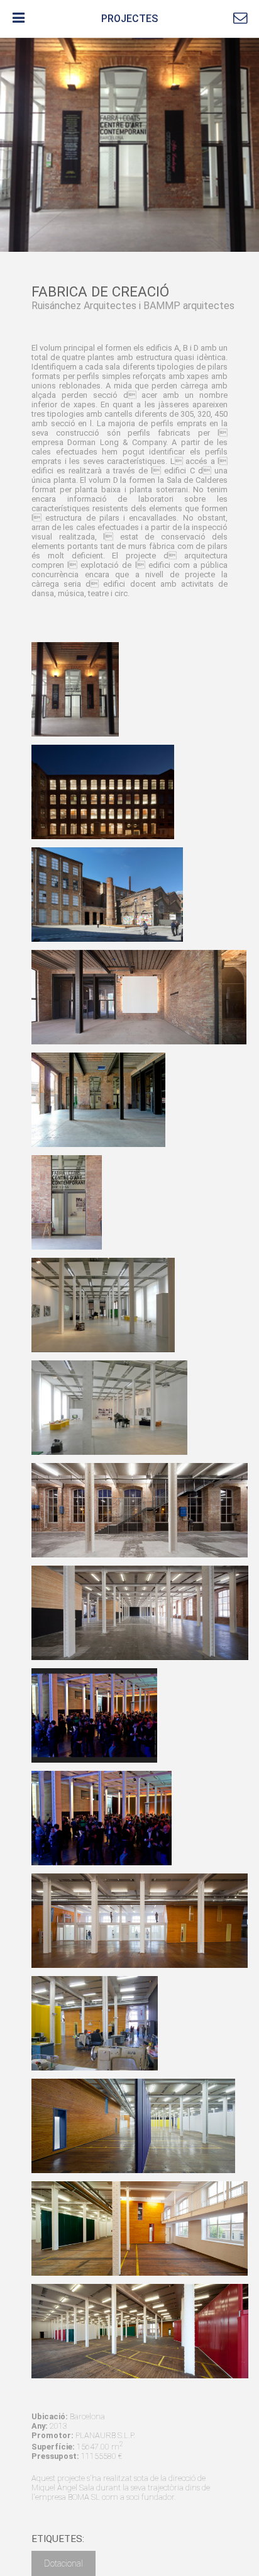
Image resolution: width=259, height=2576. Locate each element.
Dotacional (63, 2563)
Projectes (129, 19)
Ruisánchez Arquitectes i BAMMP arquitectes (133, 306)
